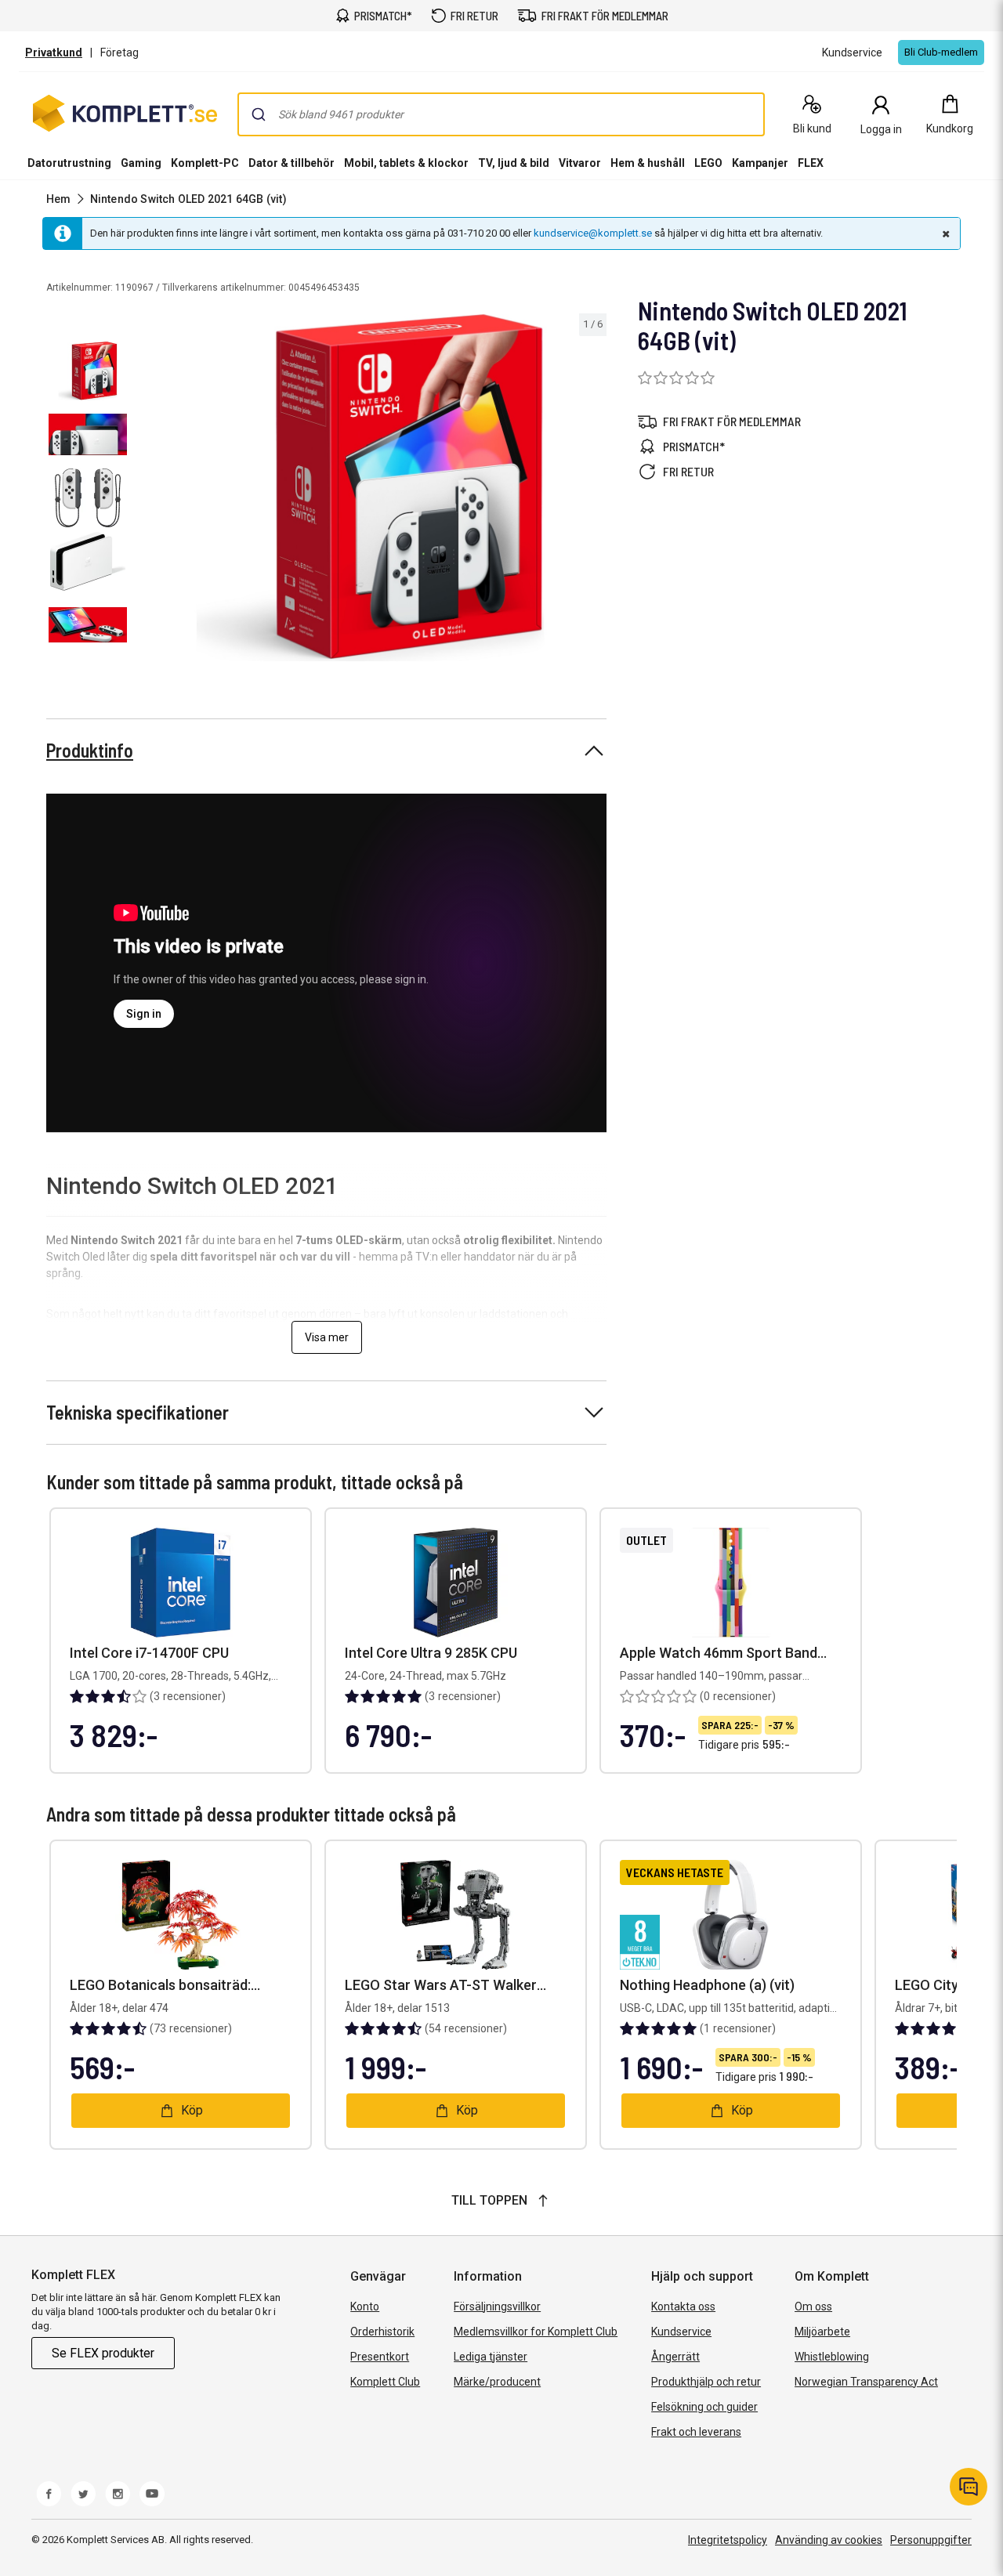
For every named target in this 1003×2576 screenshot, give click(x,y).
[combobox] (501, 114)
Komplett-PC (205, 163)
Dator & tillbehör (291, 163)
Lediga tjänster (491, 2357)
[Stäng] (944, 233)
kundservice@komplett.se (593, 233)
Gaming (141, 163)
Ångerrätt (675, 2357)
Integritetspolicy (728, 2540)
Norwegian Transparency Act (866, 2382)
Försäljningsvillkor (497, 2306)
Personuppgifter (931, 2540)
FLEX (811, 163)
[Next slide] (592, 490)
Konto (365, 2306)
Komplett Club (385, 2382)
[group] (370, 488)
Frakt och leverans (696, 2432)
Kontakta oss (683, 2306)
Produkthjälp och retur (706, 2382)
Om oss (813, 2306)
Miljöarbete (822, 2332)
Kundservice (681, 2332)
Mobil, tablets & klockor (406, 163)
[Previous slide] (147, 490)
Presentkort (380, 2357)
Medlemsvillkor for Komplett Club (536, 2332)
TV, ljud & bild (514, 163)
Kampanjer (760, 163)
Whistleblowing (832, 2357)
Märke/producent (497, 2382)
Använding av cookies (829, 2540)
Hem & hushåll (648, 163)
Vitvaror (580, 163)
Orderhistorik (382, 2332)
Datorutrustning (69, 163)
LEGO (708, 163)
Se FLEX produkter (103, 2353)
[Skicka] (259, 114)
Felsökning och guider (704, 2407)
